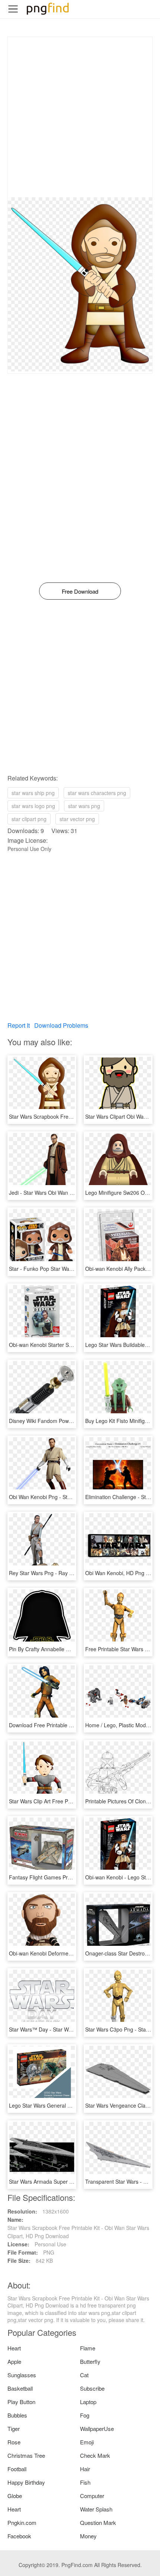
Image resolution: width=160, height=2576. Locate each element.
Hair (85, 2469)
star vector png (77, 819)
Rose (14, 2442)
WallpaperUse (97, 2429)
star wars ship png (33, 793)
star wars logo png (33, 806)
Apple (14, 2361)
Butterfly (90, 2361)
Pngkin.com (22, 2522)
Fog (85, 2415)
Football (17, 2469)
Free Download (80, 591)
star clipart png (29, 819)
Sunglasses (22, 2375)
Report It (19, 1025)
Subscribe (92, 2388)
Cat (84, 2375)
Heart (14, 2348)
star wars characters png (97, 793)
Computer (92, 2496)
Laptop (88, 2402)
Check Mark (95, 2455)
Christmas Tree (26, 2455)
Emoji (87, 2442)
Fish (85, 2482)
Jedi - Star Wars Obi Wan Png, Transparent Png (65, 1193)
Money (88, 2536)
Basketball (20, 2388)
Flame (88, 2348)
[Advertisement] (80, 117)
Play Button (21, 2402)
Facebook (19, 2536)
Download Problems (61, 1025)
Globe (15, 2496)
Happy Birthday (26, 2482)
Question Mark (98, 2522)
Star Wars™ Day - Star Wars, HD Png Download (65, 2029)
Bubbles (17, 2415)
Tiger (14, 2429)
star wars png (84, 806)
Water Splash (96, 2509)
